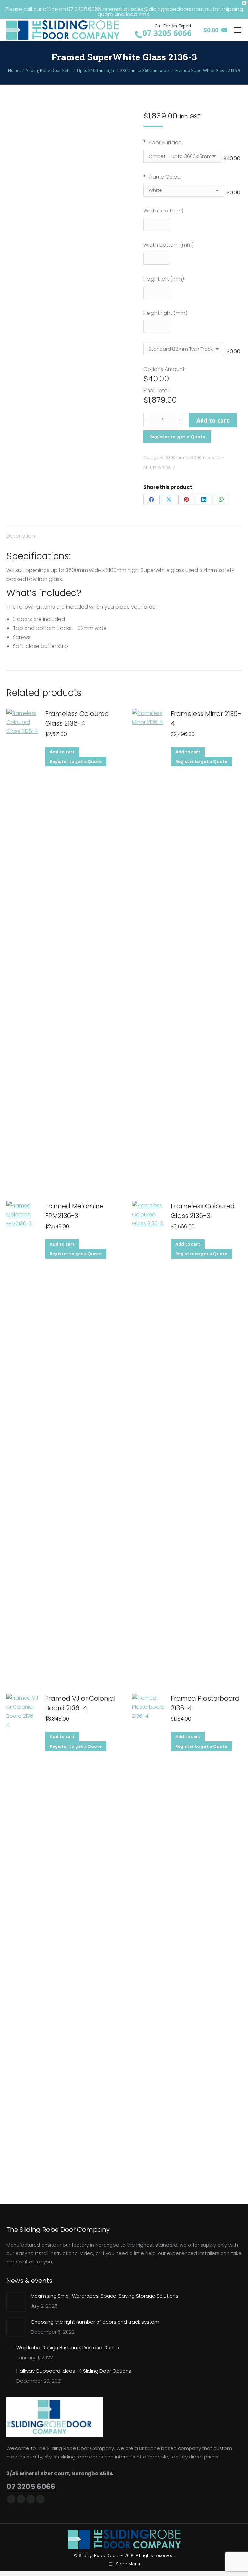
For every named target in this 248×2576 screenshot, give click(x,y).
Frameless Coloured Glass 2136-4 (77, 718)
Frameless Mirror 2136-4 (206, 718)
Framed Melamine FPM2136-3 (74, 1211)
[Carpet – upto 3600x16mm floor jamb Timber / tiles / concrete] (182, 159)
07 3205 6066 (31, 2487)
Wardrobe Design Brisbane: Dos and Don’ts (68, 2348)
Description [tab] (21, 536)
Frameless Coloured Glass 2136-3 (203, 1211)
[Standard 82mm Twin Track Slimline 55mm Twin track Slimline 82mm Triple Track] (184, 351)
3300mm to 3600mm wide (193, 457)
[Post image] (16, 2302)
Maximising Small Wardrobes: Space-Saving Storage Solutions (104, 2296)
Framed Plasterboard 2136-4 (205, 1703)
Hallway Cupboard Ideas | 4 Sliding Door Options (74, 2371)
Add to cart (213, 420)
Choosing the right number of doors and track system (95, 2322)
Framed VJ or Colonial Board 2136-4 (80, 1703)
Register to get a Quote (177, 437)
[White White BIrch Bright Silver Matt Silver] (184, 193)
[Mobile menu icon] (238, 30)
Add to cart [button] (62, 752)
